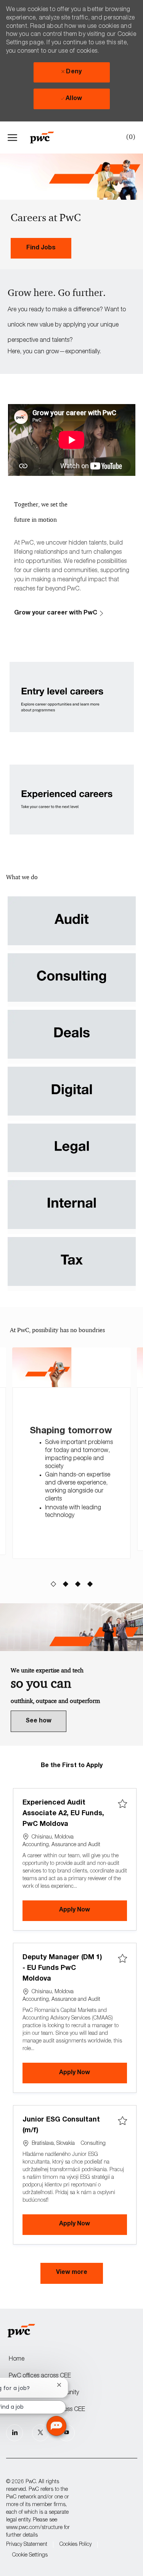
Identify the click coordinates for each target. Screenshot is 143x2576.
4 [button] (90, 1585)
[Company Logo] (46, 137)
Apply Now (93, 1910)
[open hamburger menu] (12, 137)
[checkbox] (122, 1804)
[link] (41, 248)
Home (17, 2359)
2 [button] (65, 1585)
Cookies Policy (76, 2545)
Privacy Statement (27, 2545)
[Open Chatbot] (56, 2426)
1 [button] (53, 1585)
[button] (72, 2274)
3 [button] (78, 1585)
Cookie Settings (30, 2555)
